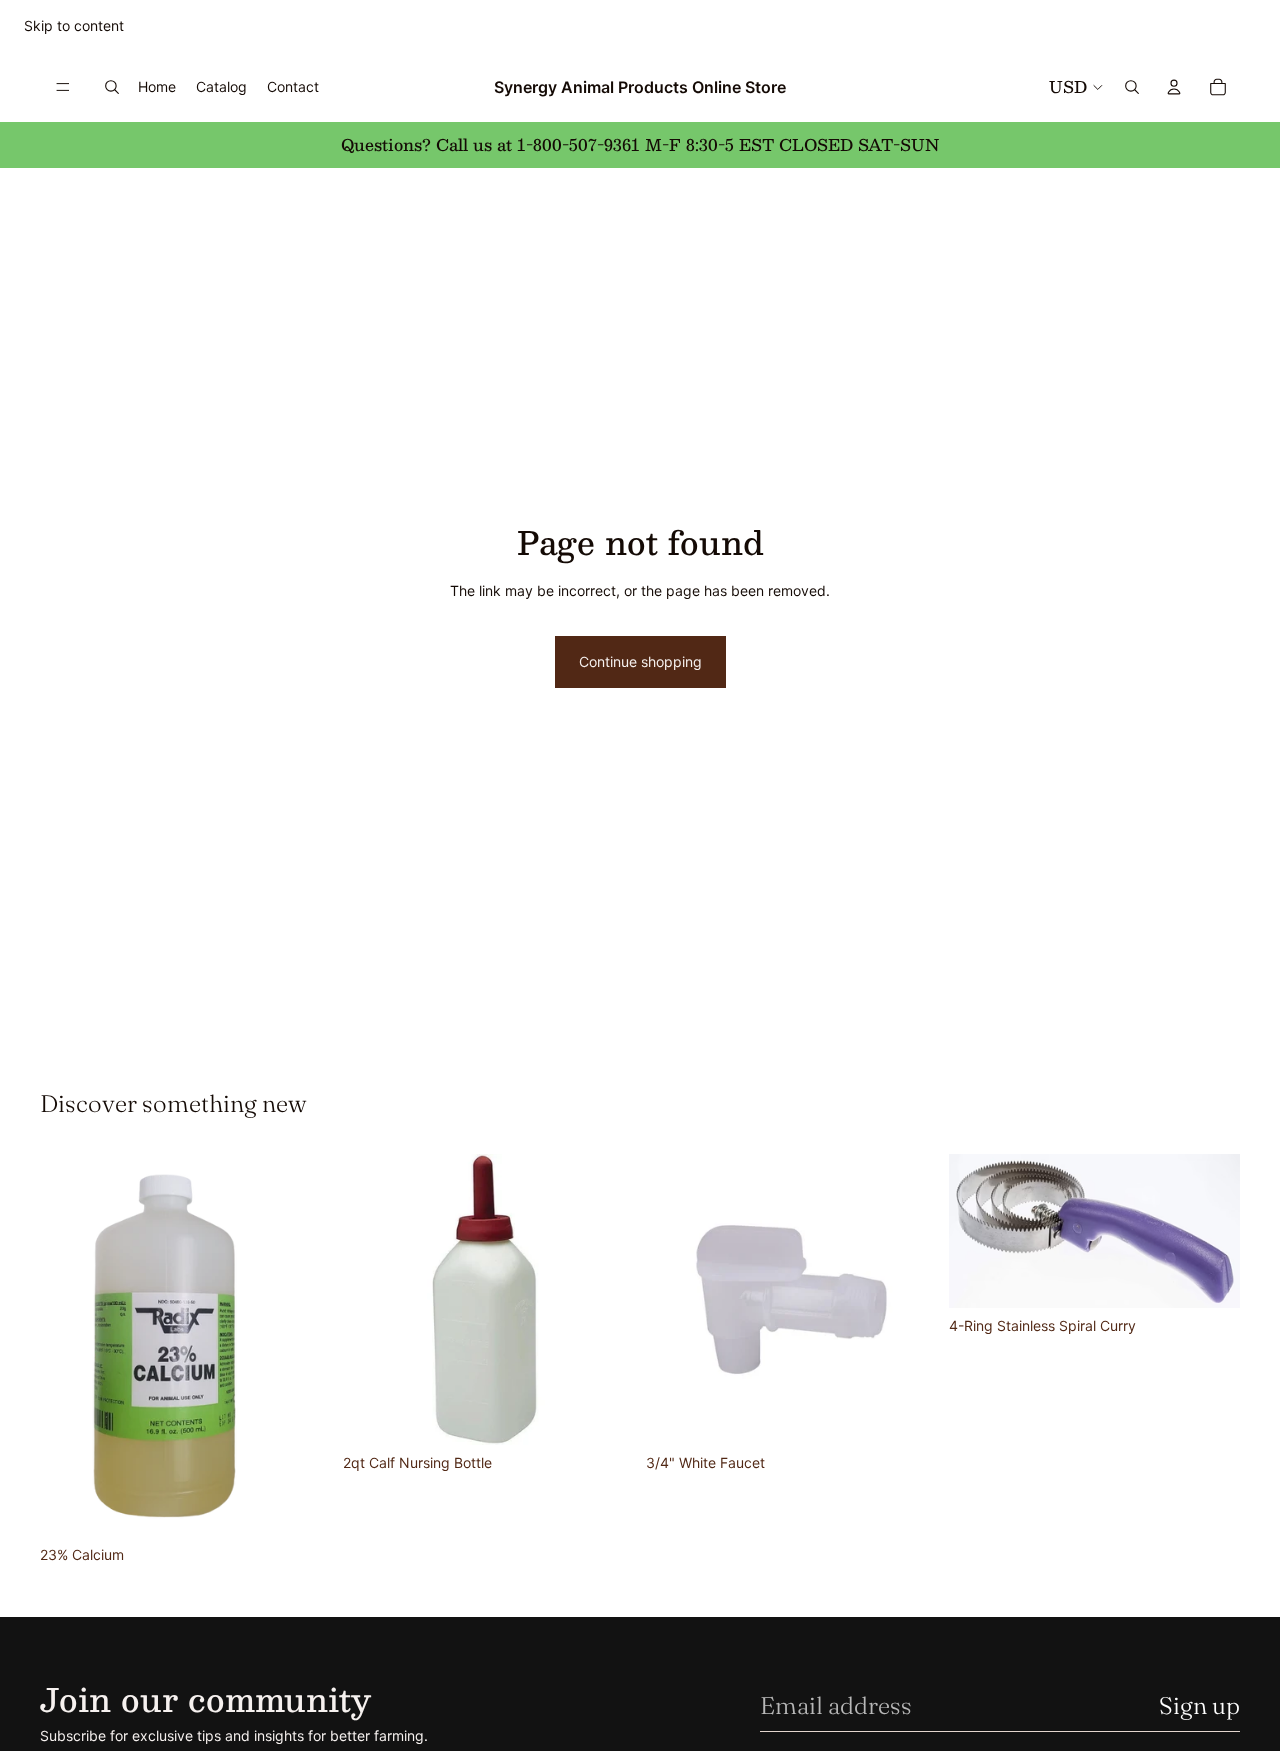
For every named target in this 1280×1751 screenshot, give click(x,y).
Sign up (1199, 1705)
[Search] (112, 87)
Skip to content (74, 25)
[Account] (1174, 87)
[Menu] (63, 87)
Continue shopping (640, 661)
